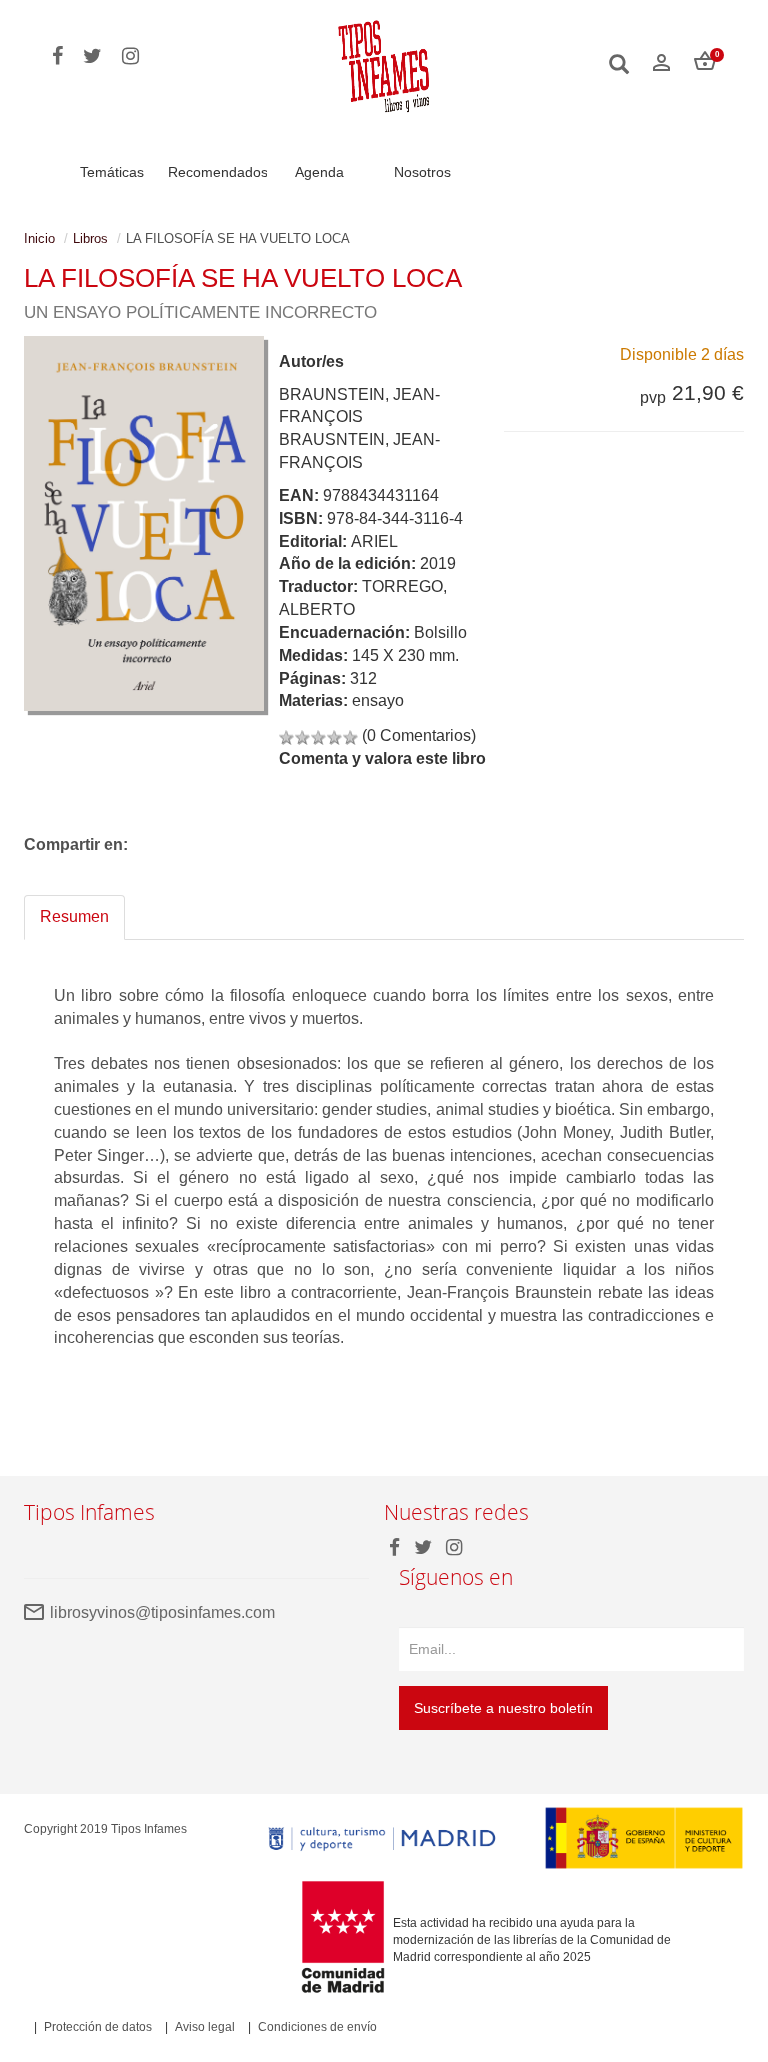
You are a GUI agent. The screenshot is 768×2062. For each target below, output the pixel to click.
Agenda (319, 172)
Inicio (39, 238)
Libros (90, 238)
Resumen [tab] (74, 916)
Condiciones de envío (317, 2027)
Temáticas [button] (112, 172)
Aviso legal (205, 2027)
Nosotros (422, 172)
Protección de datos (98, 2027)
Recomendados (218, 172)
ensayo (378, 700)
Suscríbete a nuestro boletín (503, 1708)
